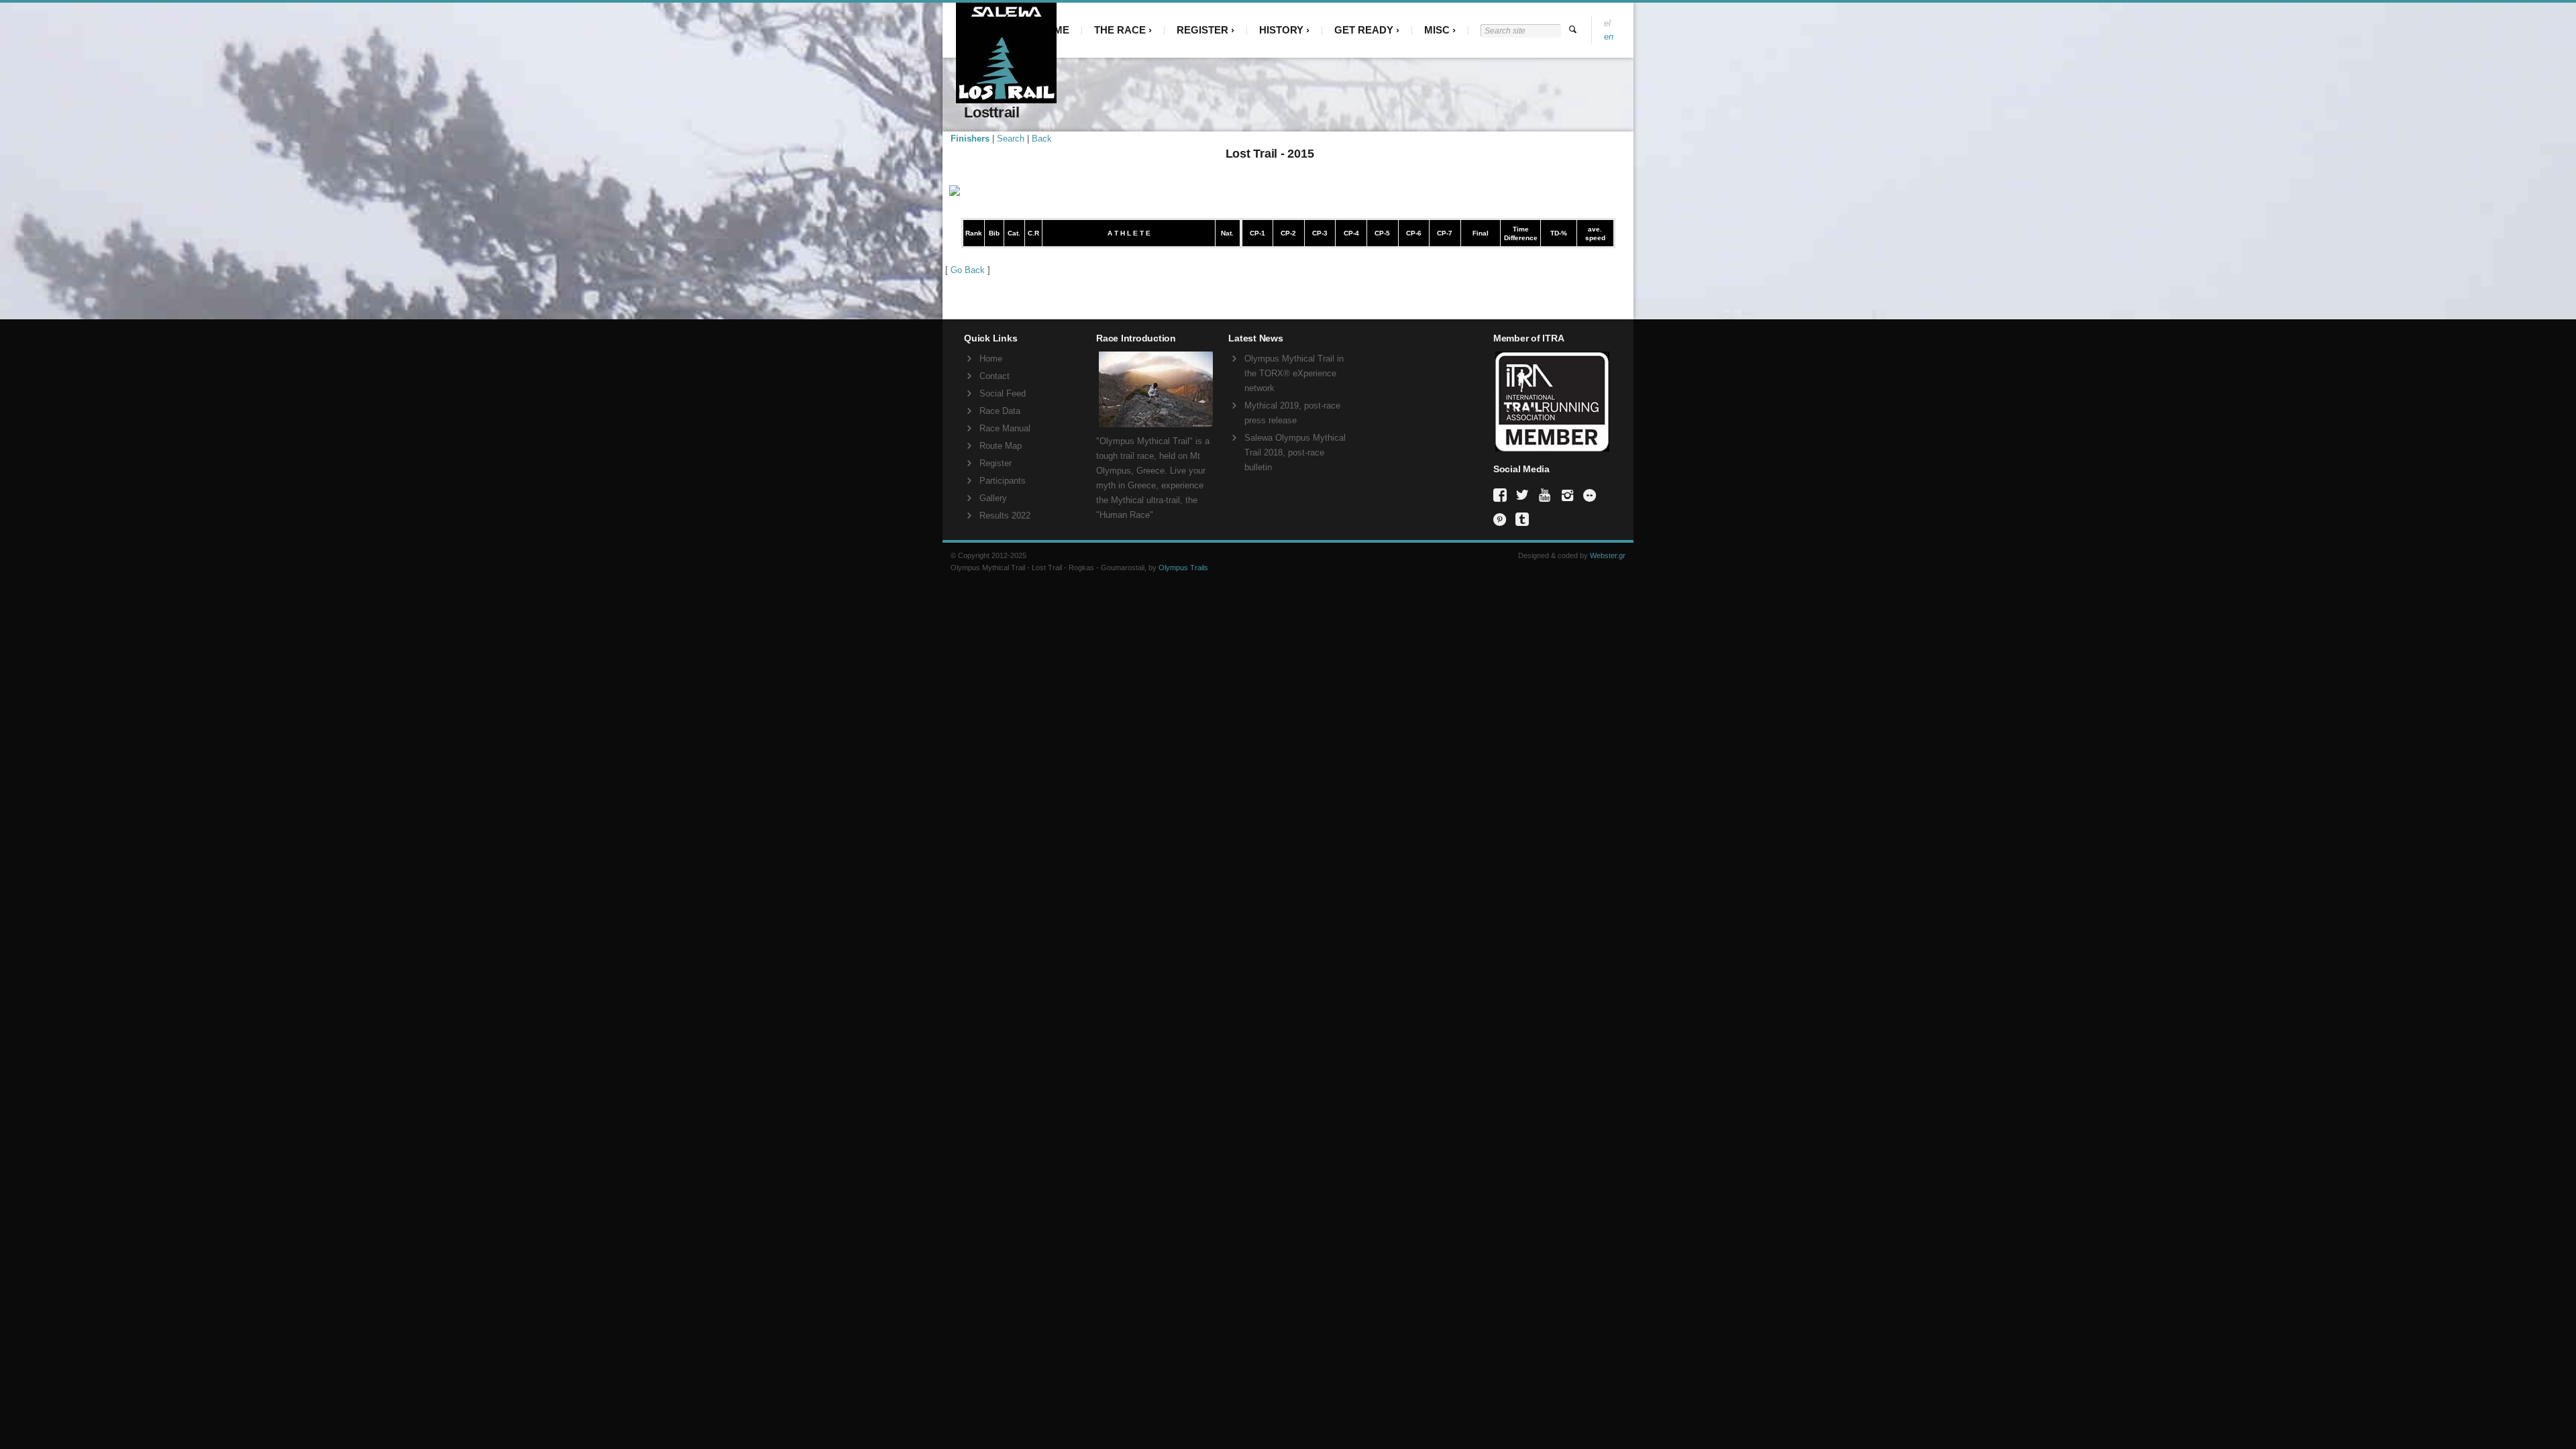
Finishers (970, 139)
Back (1042, 139)
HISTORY (1281, 30)
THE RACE (1120, 30)
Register (996, 463)
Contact (995, 376)
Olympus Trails (1183, 568)
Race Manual (1005, 428)
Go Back (968, 270)
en (1609, 37)
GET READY (1364, 30)
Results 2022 (1005, 516)
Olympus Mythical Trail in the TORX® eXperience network (1294, 373)
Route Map (1001, 446)
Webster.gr (1608, 555)
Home (991, 359)
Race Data (1000, 411)
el (1607, 23)
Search (1011, 139)
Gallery (993, 498)
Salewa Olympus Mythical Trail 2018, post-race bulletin (1295, 452)
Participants (1003, 481)
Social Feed (1003, 393)
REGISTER (1202, 30)
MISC (1437, 30)
